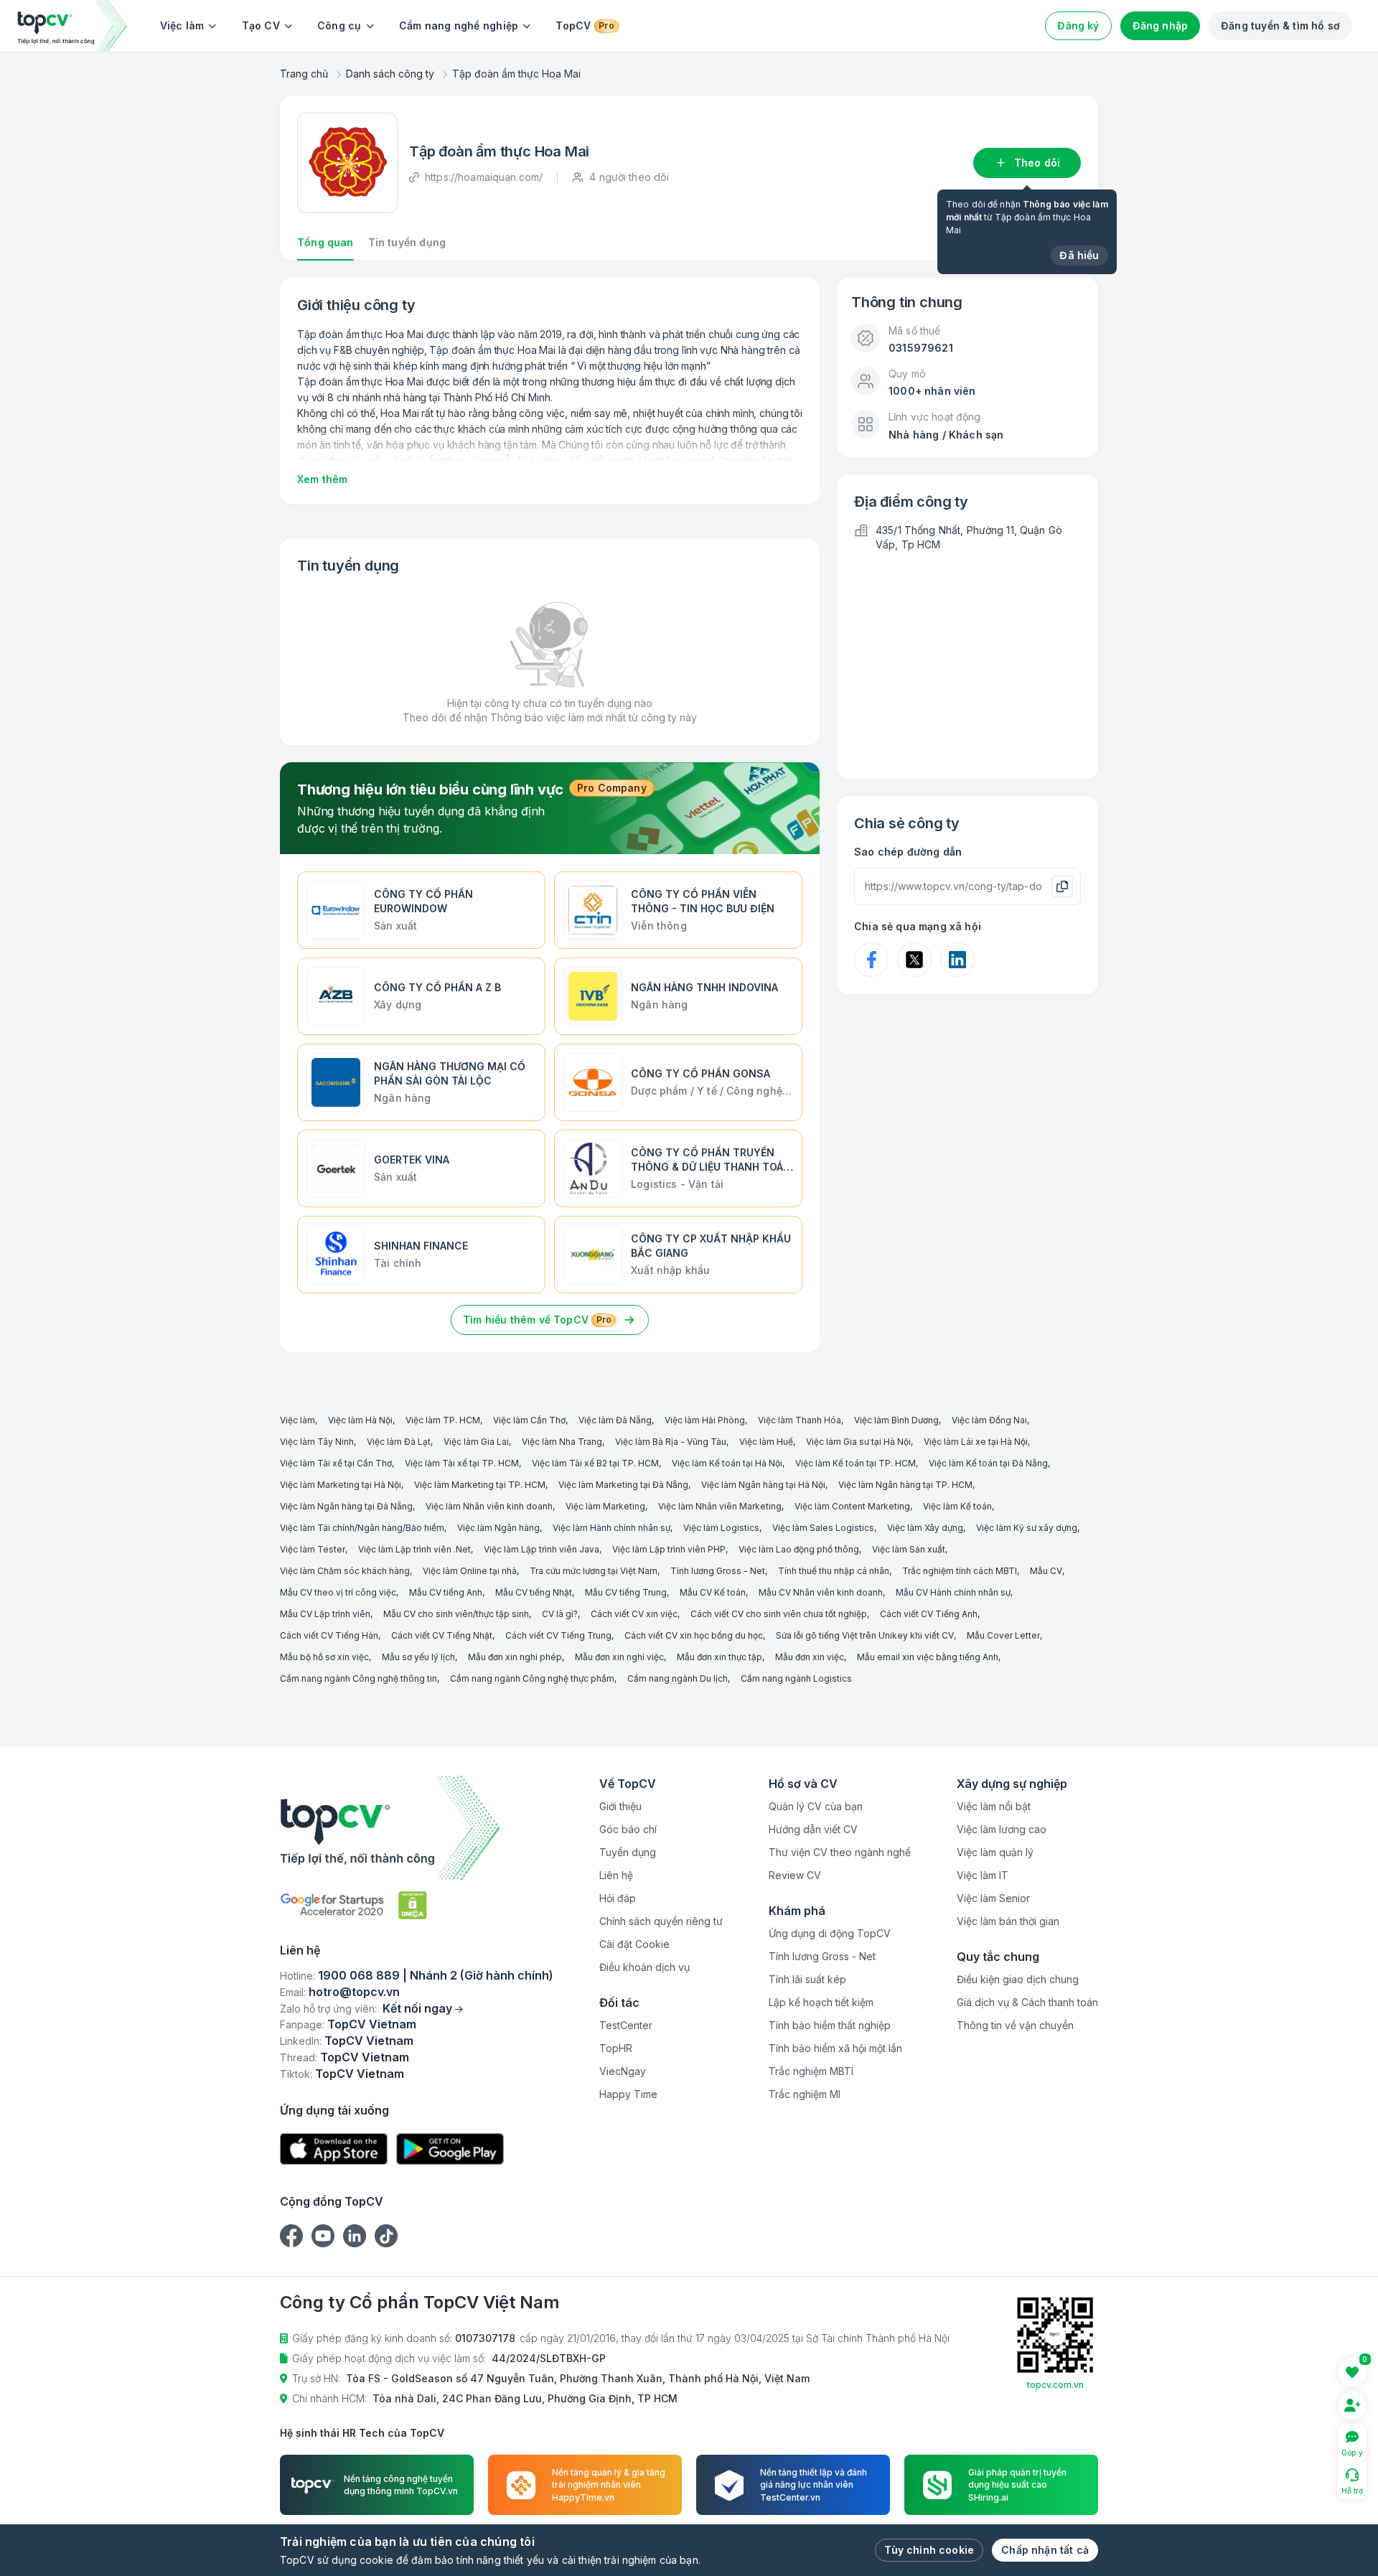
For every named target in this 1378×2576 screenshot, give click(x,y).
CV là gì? (560, 1614)
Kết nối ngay (417, 2008)
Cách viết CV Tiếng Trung (558, 1635)
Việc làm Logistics (721, 1528)
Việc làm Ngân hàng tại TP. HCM (905, 1485)
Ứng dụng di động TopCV (830, 1933)
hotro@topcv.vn (354, 1992)
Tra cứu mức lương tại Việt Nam (594, 1571)
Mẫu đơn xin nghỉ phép (515, 1657)
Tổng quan (325, 242)
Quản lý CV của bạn (816, 1806)
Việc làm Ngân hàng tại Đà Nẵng (346, 1506)
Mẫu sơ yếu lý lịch (418, 1657)
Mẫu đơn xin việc (810, 1657)
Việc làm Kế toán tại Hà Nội (727, 1463)
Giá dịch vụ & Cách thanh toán (1027, 2002)
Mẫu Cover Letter (1003, 1635)
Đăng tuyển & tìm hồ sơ (1280, 25)
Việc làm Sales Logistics (823, 1528)
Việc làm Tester (313, 1549)
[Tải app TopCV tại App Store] (334, 2149)
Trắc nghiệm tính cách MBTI (960, 1571)
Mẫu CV (1046, 1571)
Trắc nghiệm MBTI (811, 2071)
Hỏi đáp (618, 1898)
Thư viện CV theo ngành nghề (840, 1852)
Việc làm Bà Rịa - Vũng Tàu (671, 1442)
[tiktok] (386, 2236)
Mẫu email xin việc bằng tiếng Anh (928, 1657)
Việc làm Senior (993, 1898)
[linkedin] (355, 2236)
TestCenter (626, 2025)
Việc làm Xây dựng (925, 1528)
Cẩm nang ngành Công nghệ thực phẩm (532, 1678)
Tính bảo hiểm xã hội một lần (835, 2048)
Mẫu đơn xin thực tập (720, 1657)
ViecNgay (623, 2071)
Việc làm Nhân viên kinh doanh (489, 1506)
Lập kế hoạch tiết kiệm (821, 2002)
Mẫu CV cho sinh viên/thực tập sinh (456, 1614)
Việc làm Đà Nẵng (615, 1420)
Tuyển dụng (628, 1852)
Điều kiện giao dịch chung (1018, 1979)
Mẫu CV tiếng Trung (626, 1592)
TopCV (585, 25)
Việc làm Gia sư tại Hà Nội (858, 1442)
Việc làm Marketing (605, 1506)
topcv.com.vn (1055, 2385)
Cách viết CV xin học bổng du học (694, 1635)
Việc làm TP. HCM (443, 1420)
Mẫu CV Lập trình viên (325, 1614)
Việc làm (182, 25)
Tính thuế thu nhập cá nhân (834, 1571)
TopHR (616, 2048)
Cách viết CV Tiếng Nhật (442, 1635)
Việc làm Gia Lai (476, 1442)
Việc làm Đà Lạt (399, 1442)
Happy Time (628, 2094)
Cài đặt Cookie (634, 1944)
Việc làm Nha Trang (562, 1442)
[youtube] (323, 2236)
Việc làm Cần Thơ (529, 1420)
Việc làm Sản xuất (909, 1549)
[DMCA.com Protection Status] (413, 1905)
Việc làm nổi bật (994, 1806)
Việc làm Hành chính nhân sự (611, 1528)
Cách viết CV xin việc (634, 1614)
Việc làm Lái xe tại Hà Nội (976, 1442)
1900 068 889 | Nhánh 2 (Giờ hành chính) (436, 1975)
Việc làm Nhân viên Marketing (720, 1506)
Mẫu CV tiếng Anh (446, 1592)
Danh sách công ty (390, 74)
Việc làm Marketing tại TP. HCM (480, 1485)
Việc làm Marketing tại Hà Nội (341, 1485)
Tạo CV (261, 25)
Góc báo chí (628, 1829)
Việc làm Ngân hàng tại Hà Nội (763, 1485)
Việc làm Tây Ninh (317, 1442)
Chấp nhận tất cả (1045, 2550)
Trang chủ (304, 74)
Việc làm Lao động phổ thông (799, 1549)
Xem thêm (322, 479)
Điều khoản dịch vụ (645, 1967)
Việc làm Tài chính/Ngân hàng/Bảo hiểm (362, 1528)
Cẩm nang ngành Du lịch (678, 1678)
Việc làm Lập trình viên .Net (414, 1549)
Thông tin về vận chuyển (1015, 2025)
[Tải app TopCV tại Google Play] (450, 2149)
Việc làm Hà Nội (360, 1420)
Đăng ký (1078, 25)
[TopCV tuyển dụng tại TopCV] (417, 1828)
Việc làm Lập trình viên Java (542, 1549)
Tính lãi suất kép (807, 1979)
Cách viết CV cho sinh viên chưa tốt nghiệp (779, 1614)
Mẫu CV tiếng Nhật (534, 1592)
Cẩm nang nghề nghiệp (459, 25)
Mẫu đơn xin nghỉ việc (619, 1657)
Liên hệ (616, 1875)
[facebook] (291, 2236)
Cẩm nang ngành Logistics (796, 1678)
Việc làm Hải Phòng (705, 1420)
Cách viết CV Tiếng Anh (929, 1614)
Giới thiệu (620, 1806)
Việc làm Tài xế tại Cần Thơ (336, 1463)
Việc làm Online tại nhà (470, 1571)
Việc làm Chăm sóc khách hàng (345, 1571)
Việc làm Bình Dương (896, 1420)
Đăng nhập (1161, 25)
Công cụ (339, 25)
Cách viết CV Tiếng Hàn (329, 1635)
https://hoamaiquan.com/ (484, 177)
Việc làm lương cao (1002, 1829)
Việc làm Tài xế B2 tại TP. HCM (595, 1463)
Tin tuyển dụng (407, 242)
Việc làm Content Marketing (852, 1506)
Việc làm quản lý (995, 1852)
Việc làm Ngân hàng (498, 1528)
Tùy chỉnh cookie (929, 2550)
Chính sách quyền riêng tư (661, 1921)
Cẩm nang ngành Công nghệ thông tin (358, 1678)
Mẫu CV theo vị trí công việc (338, 1592)
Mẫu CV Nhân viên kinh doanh (821, 1592)
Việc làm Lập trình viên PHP (669, 1549)
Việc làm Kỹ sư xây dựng (1027, 1528)
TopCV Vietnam (372, 2024)
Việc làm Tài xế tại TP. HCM (462, 1463)
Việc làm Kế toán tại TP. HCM (856, 1463)
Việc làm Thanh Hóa (800, 1420)
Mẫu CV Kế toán (713, 1592)
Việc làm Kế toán (957, 1506)
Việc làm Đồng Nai (989, 1420)
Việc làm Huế (766, 1442)
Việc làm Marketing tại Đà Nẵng (623, 1485)
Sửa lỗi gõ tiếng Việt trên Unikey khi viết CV (865, 1635)
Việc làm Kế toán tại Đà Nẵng (988, 1463)
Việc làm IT (983, 1875)
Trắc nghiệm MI (805, 2094)
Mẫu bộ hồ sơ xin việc (324, 1657)
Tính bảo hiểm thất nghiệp (830, 2025)
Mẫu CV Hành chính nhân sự (953, 1592)
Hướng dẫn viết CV (813, 1829)
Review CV (795, 1875)
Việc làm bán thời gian (1008, 1921)
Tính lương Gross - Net (718, 1571)
